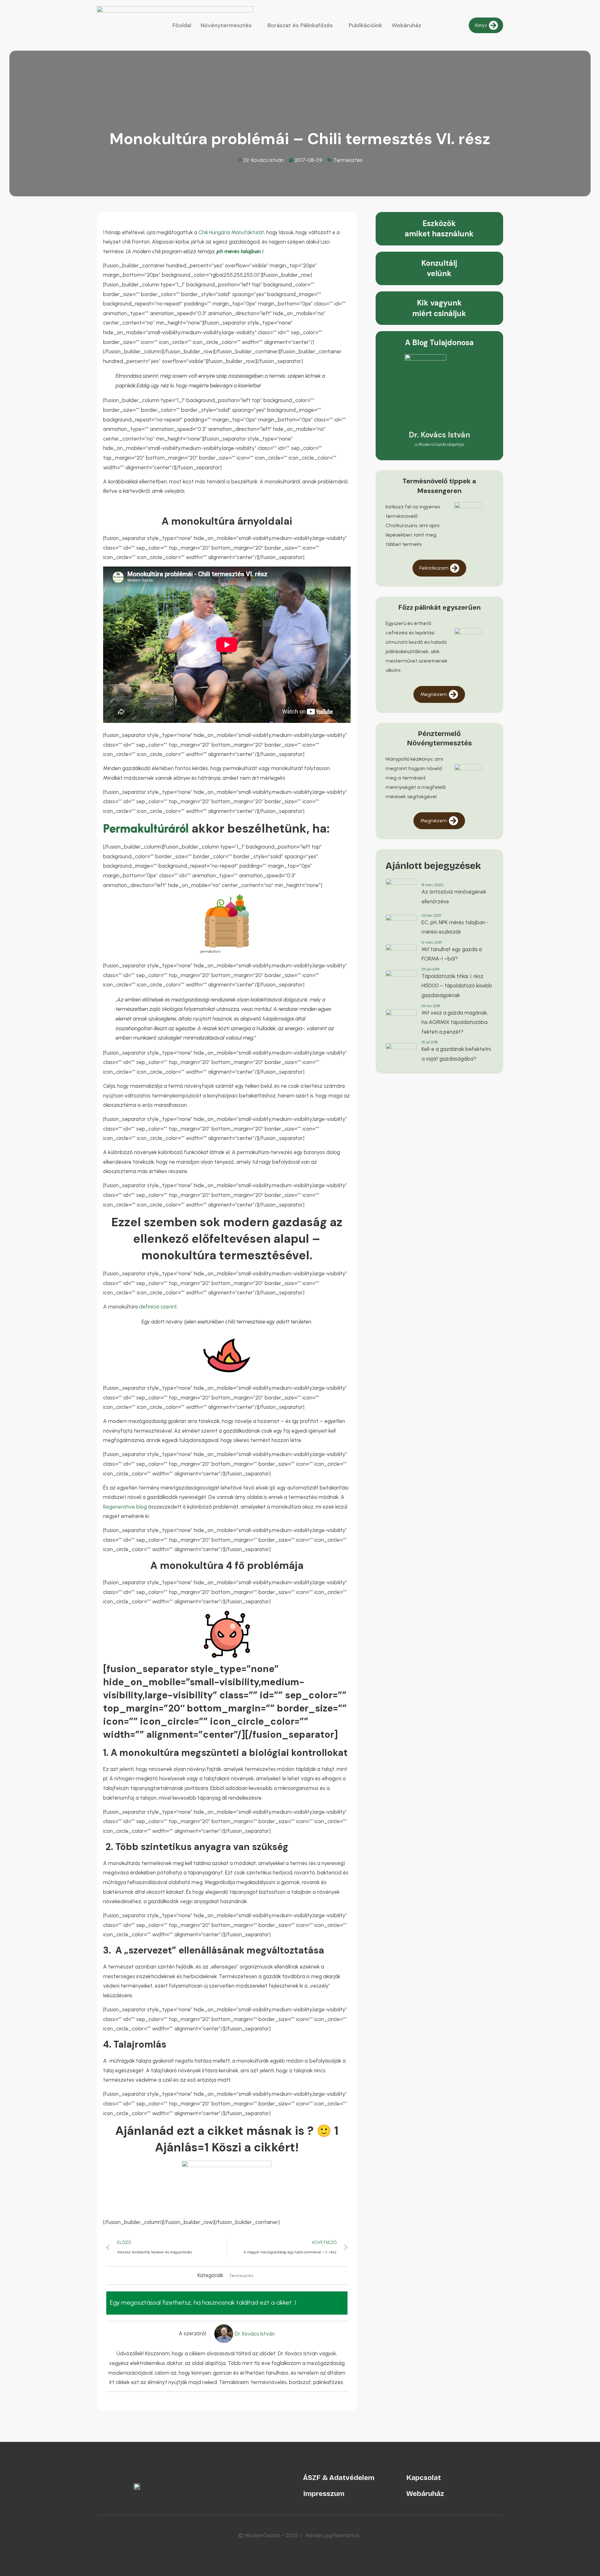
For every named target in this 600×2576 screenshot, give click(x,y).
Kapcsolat (424, 2478)
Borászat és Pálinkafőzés (300, 25)
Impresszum (324, 2494)
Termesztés (348, 160)
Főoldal (182, 25)
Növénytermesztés (226, 25)
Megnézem (434, 694)
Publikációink (365, 25)
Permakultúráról (146, 829)
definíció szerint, (158, 1307)
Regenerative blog (126, 1507)
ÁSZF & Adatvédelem (339, 2478)
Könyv (481, 25)
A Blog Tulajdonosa (439, 343)
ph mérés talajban (239, 251)
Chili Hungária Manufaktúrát (231, 232)
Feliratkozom (434, 568)
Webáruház (406, 25)
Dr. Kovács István (439, 435)
